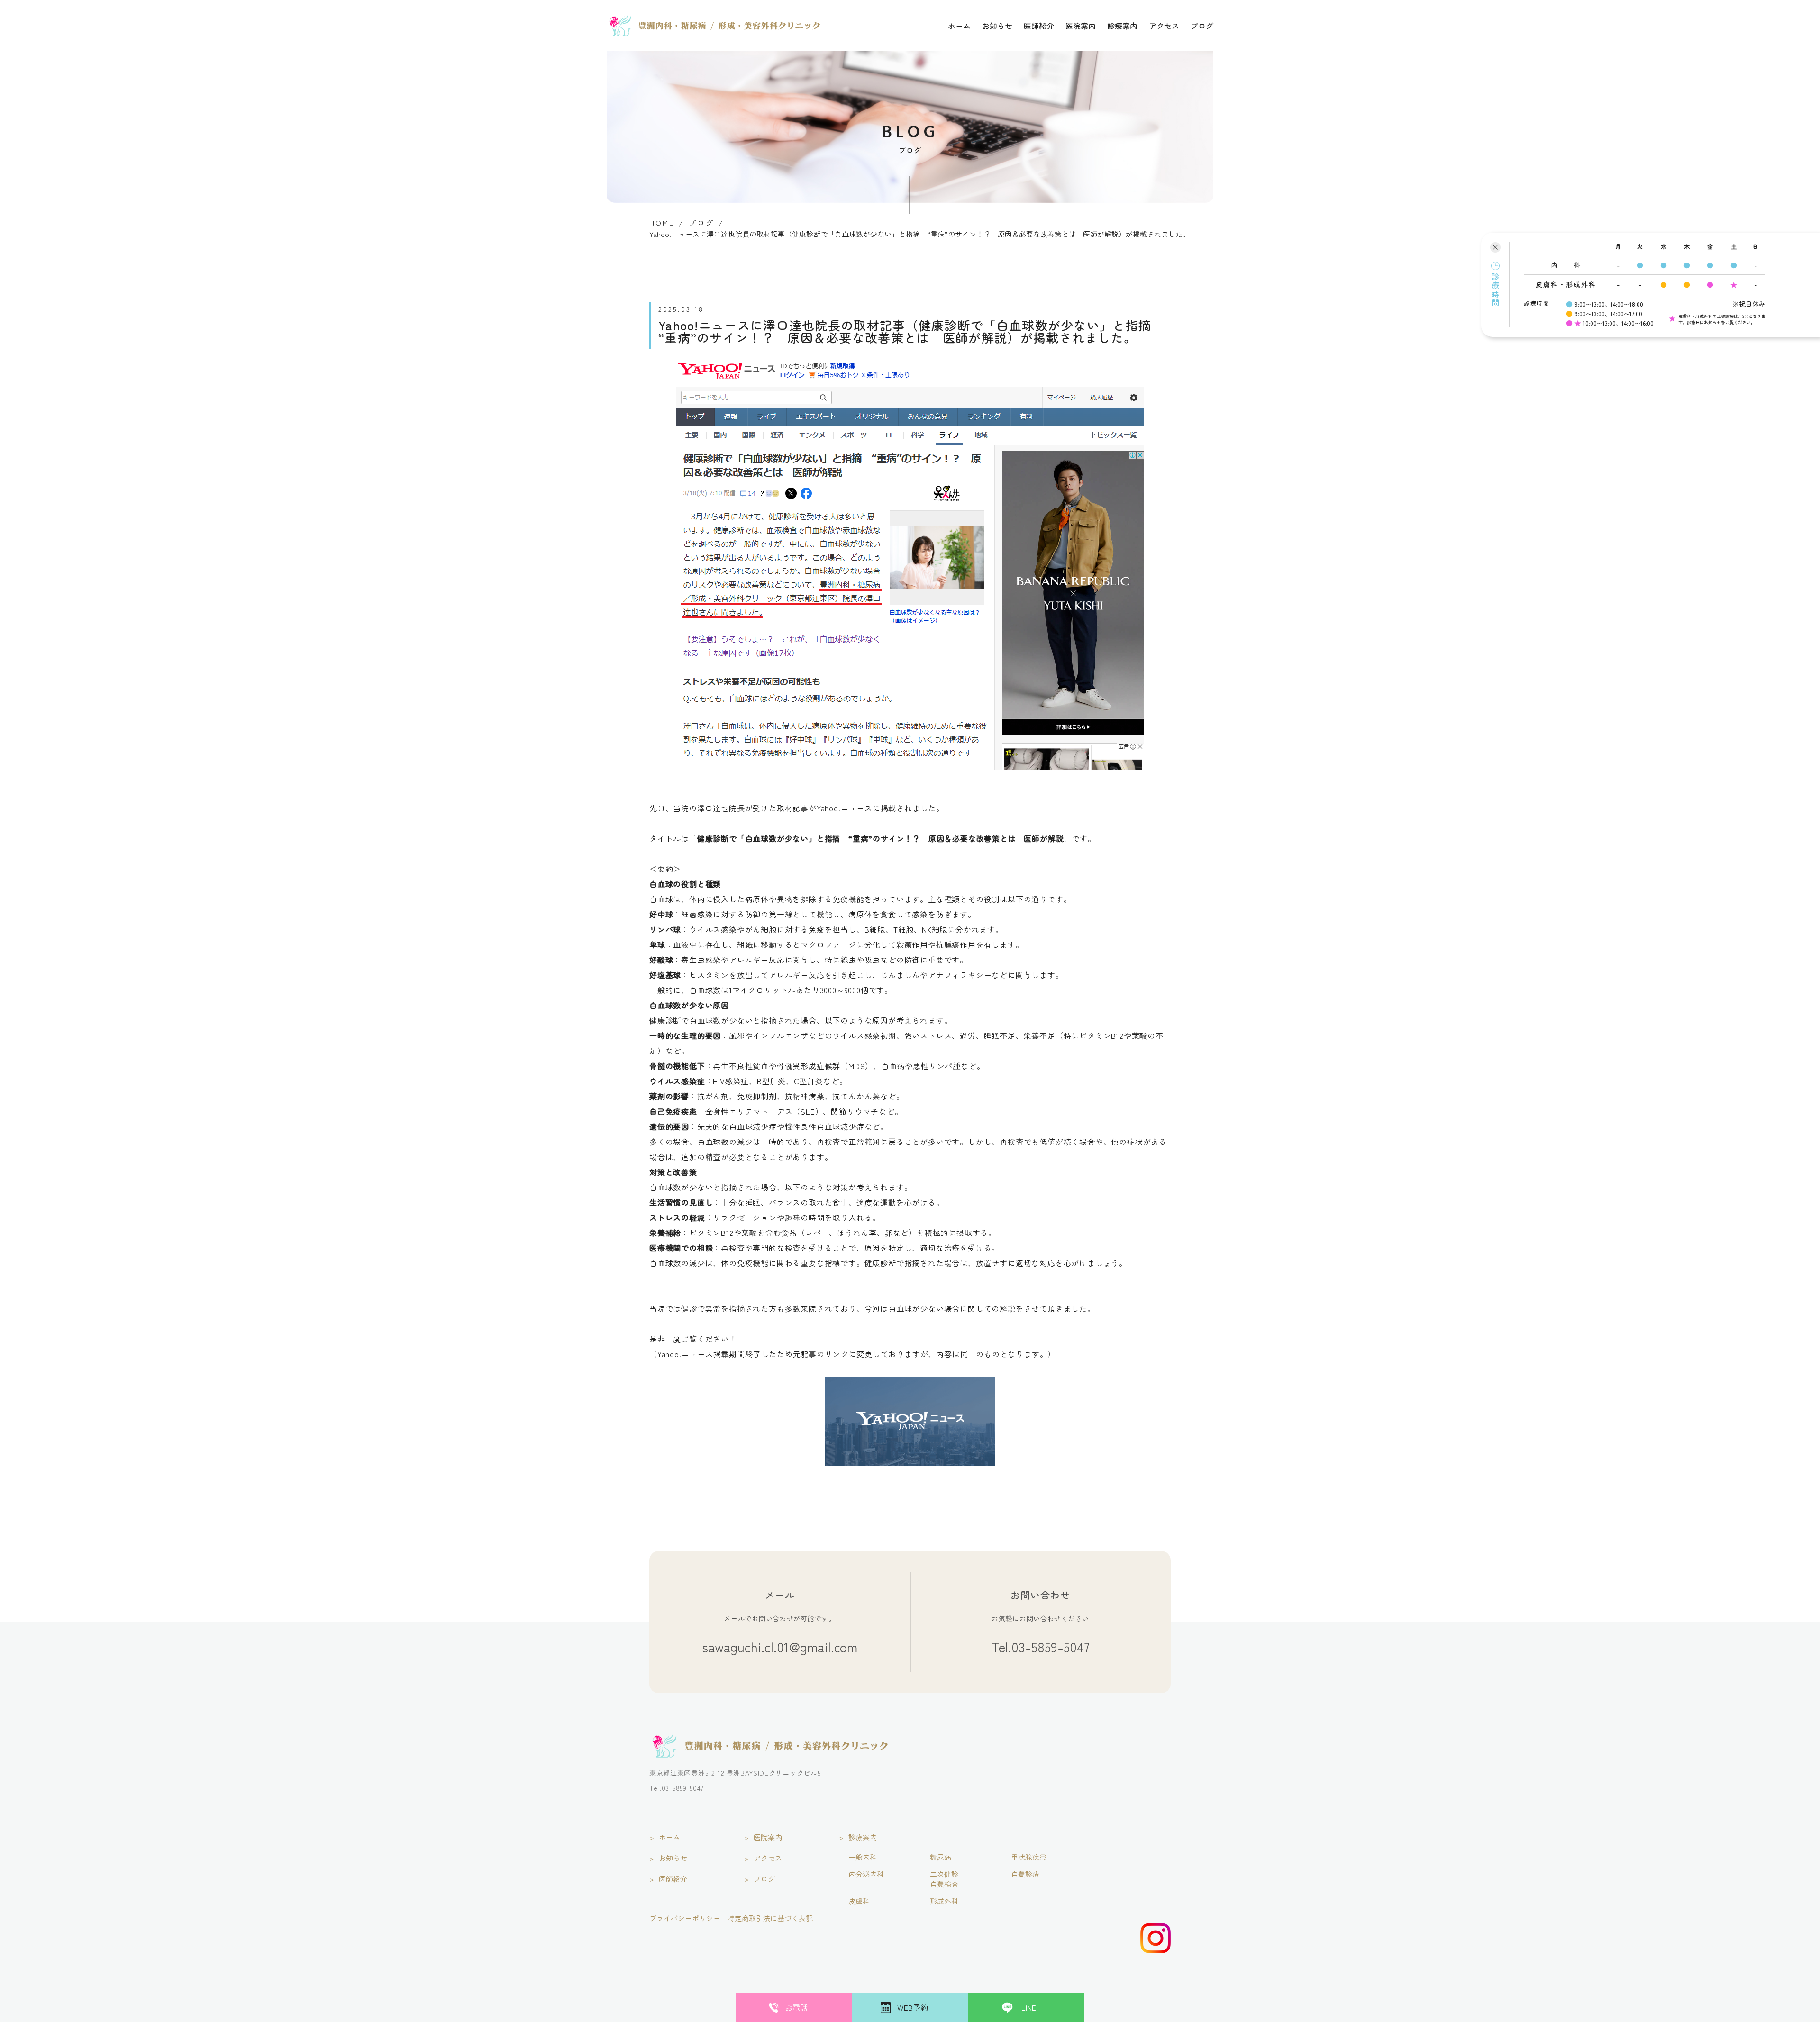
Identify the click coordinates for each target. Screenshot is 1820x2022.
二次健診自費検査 (944, 1879)
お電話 (796, 2007)
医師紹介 (1039, 26)
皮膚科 (859, 1901)
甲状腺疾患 (1029, 1857)
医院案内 (1081, 26)
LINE (1029, 2007)
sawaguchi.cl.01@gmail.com (780, 1647)
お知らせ (997, 26)
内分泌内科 (866, 1874)
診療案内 (1122, 26)
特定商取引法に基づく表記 (770, 1918)
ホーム (959, 26)
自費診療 (1025, 1874)
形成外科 (944, 1901)
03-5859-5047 (1051, 1647)
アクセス (1164, 26)
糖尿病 (941, 1857)
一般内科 (863, 1857)
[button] (1495, 285)
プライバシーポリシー (685, 1918)
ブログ (1202, 26)
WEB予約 (913, 2007)
